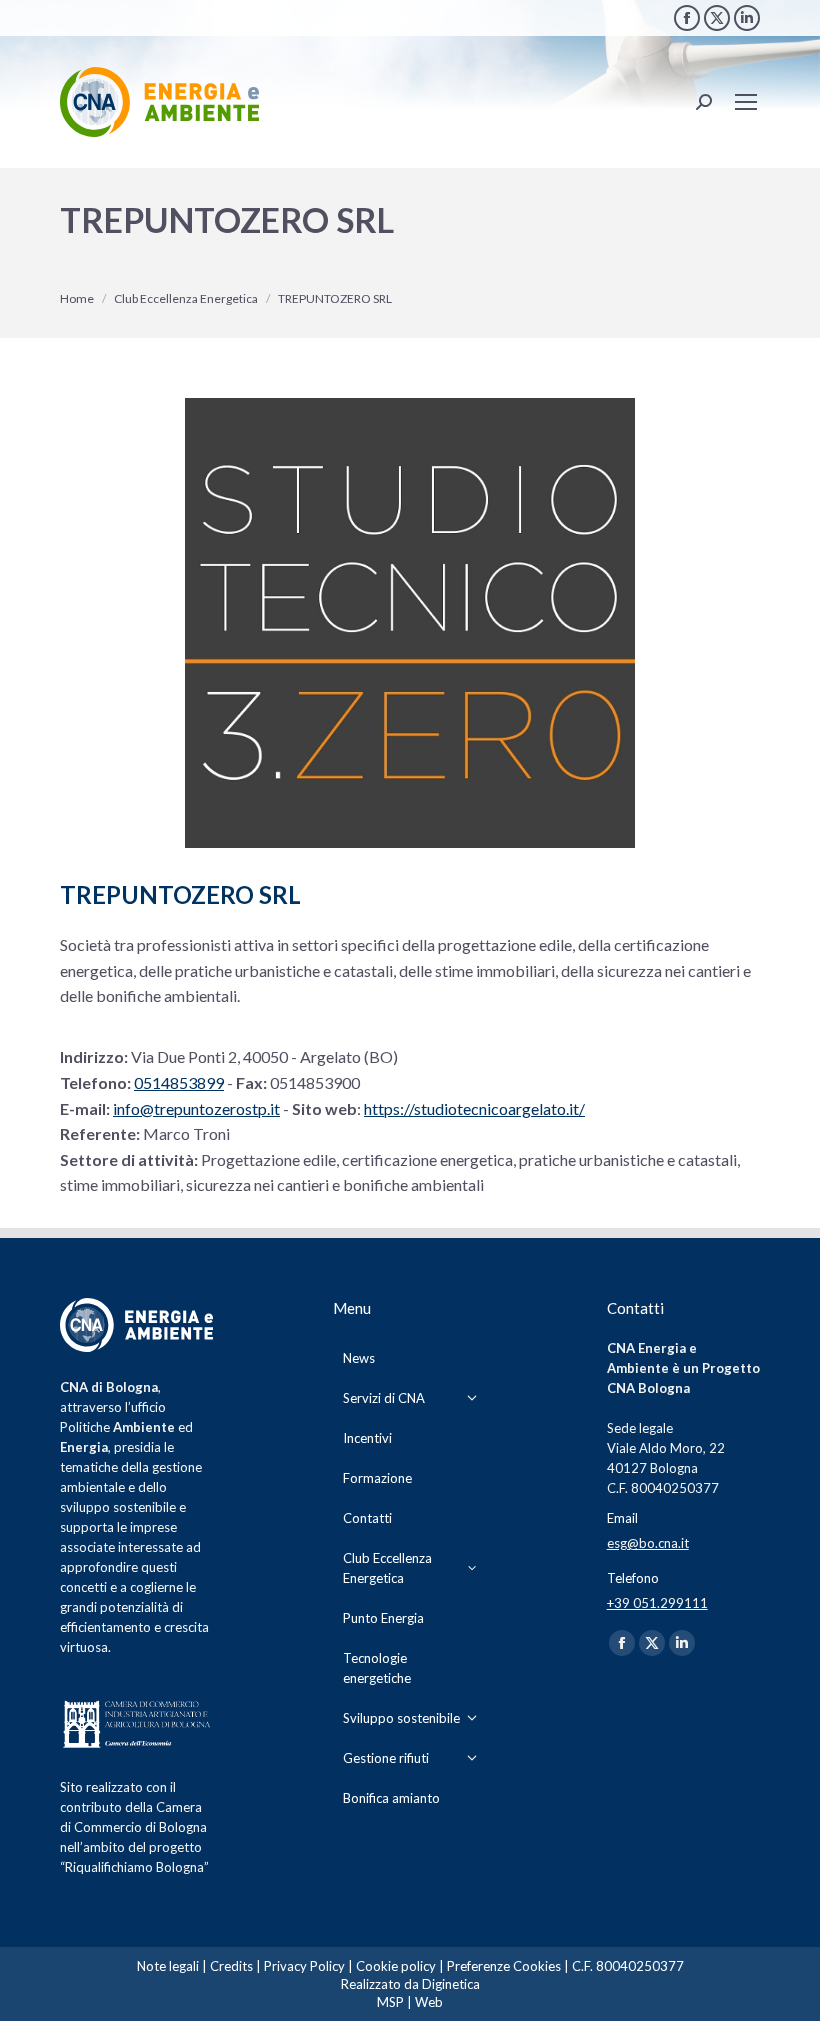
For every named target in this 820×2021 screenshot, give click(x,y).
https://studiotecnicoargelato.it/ (474, 1108)
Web (429, 2002)
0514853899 (179, 1082)
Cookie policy (396, 1966)
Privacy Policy (304, 1966)
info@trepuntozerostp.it (196, 1108)
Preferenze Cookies (504, 1966)
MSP (390, 2002)
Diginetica (451, 1984)
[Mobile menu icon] (746, 102)
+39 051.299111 (657, 1603)
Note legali (168, 1966)
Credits (231, 1966)
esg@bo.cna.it (648, 1543)
